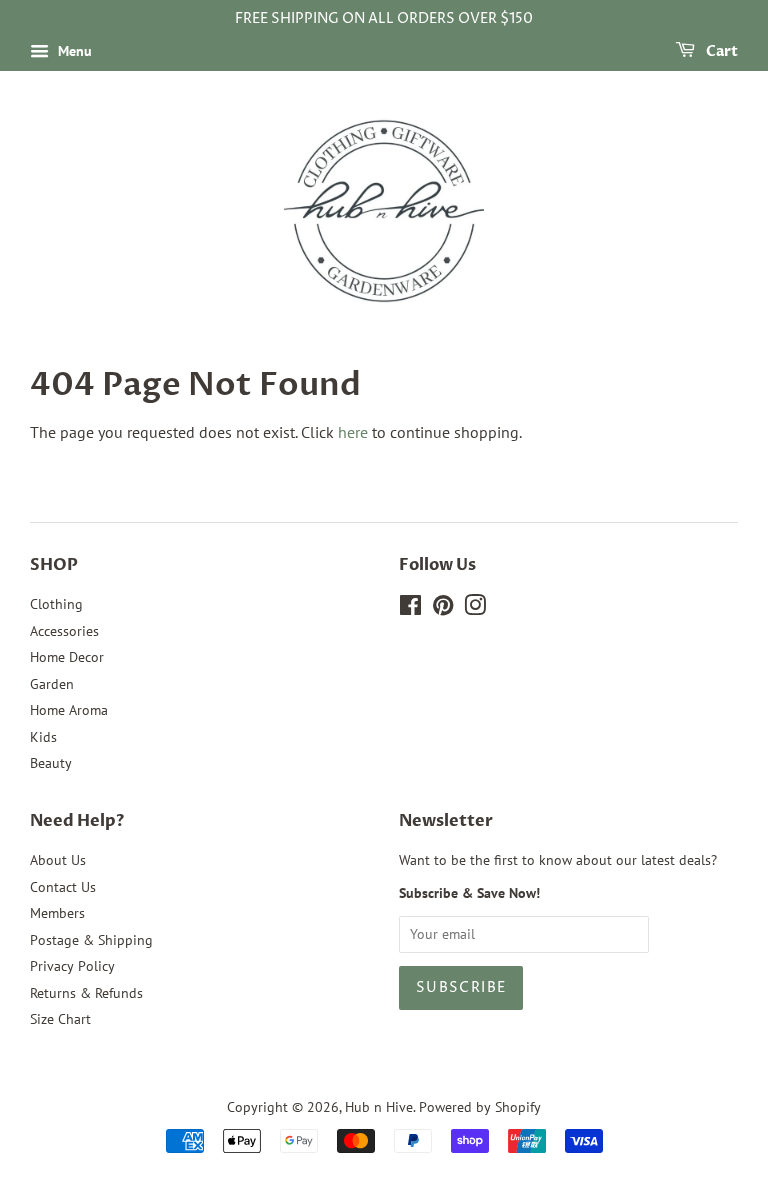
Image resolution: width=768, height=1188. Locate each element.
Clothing (56, 604)
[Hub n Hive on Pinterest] (443, 609)
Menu (73, 51)
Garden (52, 684)
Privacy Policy (72, 966)
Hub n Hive (379, 1107)
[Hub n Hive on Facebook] (410, 609)
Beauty (51, 763)
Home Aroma (69, 710)
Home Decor (67, 657)
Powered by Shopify (480, 1107)
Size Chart (60, 1019)
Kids (43, 737)
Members (57, 913)
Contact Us (63, 887)
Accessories (64, 631)
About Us (58, 860)
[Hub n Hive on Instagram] (475, 609)
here (353, 432)
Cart (720, 51)
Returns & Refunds (86, 993)
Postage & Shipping (91, 940)
